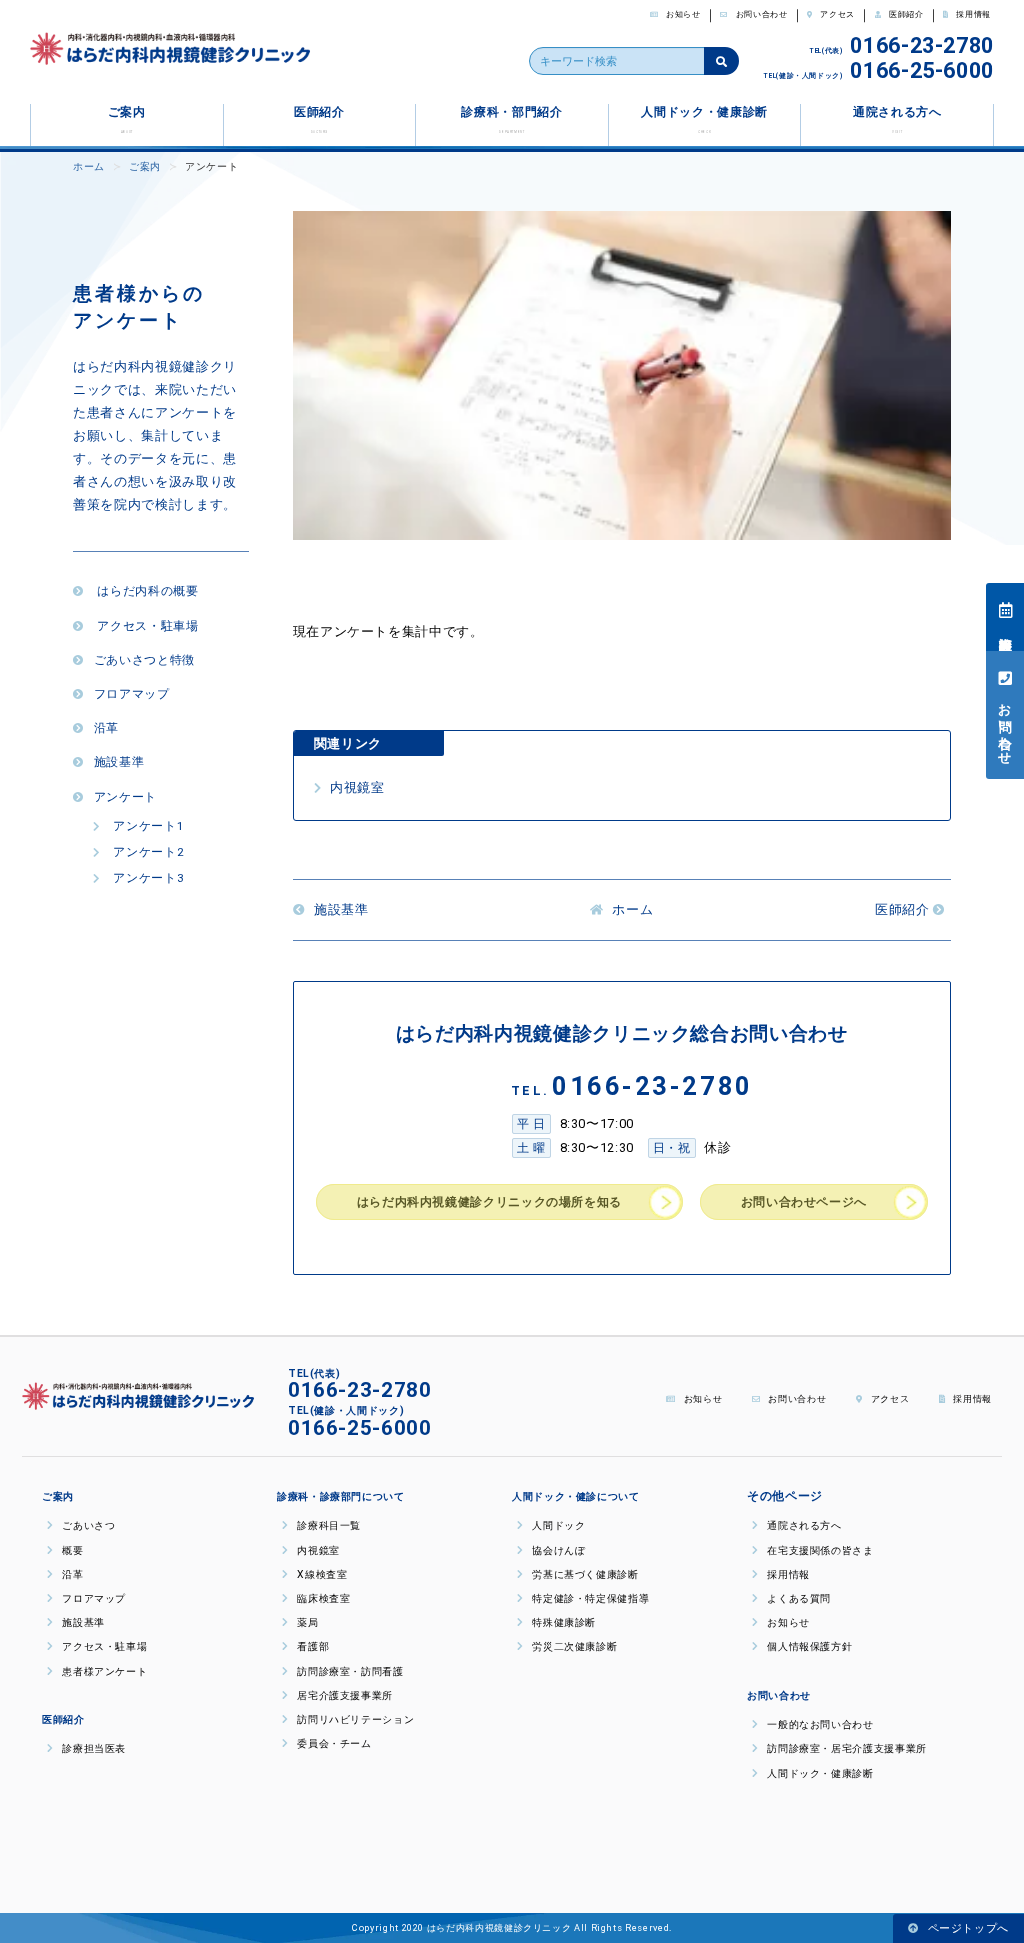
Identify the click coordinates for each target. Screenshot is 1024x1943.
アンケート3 (146, 878)
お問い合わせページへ (804, 1202)
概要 (71, 1550)
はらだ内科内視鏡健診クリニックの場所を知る (489, 1202)
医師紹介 (904, 14)
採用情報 (972, 14)
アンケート (125, 797)
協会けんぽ (557, 1550)
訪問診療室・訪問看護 (349, 1671)
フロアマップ (131, 694)
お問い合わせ (760, 14)
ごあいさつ (87, 1525)
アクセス (836, 14)
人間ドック (557, 1525)
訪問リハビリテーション (354, 1719)
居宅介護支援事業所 (343, 1695)
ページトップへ (966, 1928)
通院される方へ (897, 119)
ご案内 (127, 119)
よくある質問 (797, 1598)
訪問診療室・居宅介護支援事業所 (845, 1748)
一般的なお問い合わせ (819, 1724)
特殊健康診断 (562, 1622)
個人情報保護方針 (813, 1646)
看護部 (311, 1646)
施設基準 (119, 762)
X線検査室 (320, 1574)
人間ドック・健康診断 (704, 119)
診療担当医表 (1005, 627)
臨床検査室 (322, 1598)
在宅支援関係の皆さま (819, 1550)
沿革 (106, 728)
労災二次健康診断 (573, 1646)
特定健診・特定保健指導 (589, 1598)
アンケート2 (146, 852)
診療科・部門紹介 (511, 119)
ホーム (89, 166)
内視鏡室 (355, 787)
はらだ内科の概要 (146, 591)
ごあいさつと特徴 (144, 660)
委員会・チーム (333, 1743)
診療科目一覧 (327, 1525)
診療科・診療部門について (341, 1496)
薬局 (306, 1622)
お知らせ (682, 14)
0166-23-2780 (922, 45)
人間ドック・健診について (576, 1496)
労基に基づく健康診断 (584, 1574)
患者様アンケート (103, 1671)
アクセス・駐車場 (146, 626)
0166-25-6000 (922, 70)
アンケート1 (146, 826)
